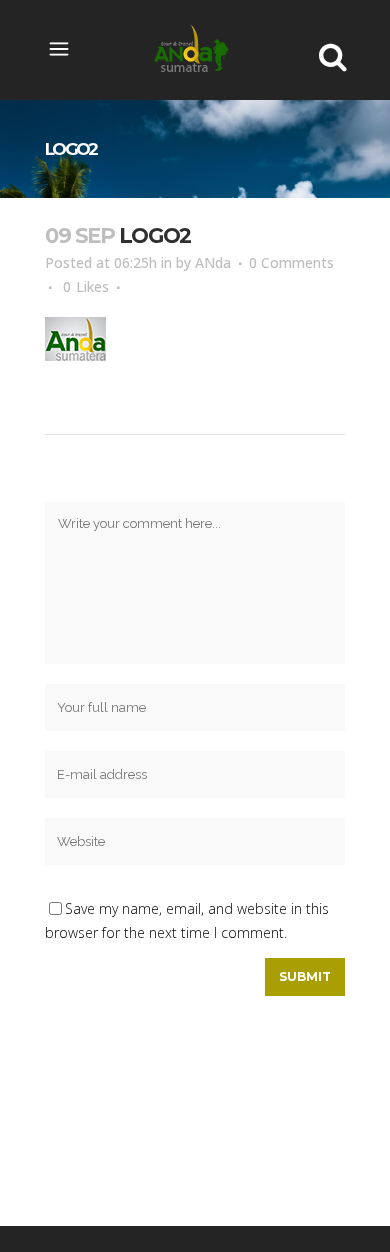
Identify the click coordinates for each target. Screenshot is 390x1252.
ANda (213, 262)
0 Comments (291, 262)
